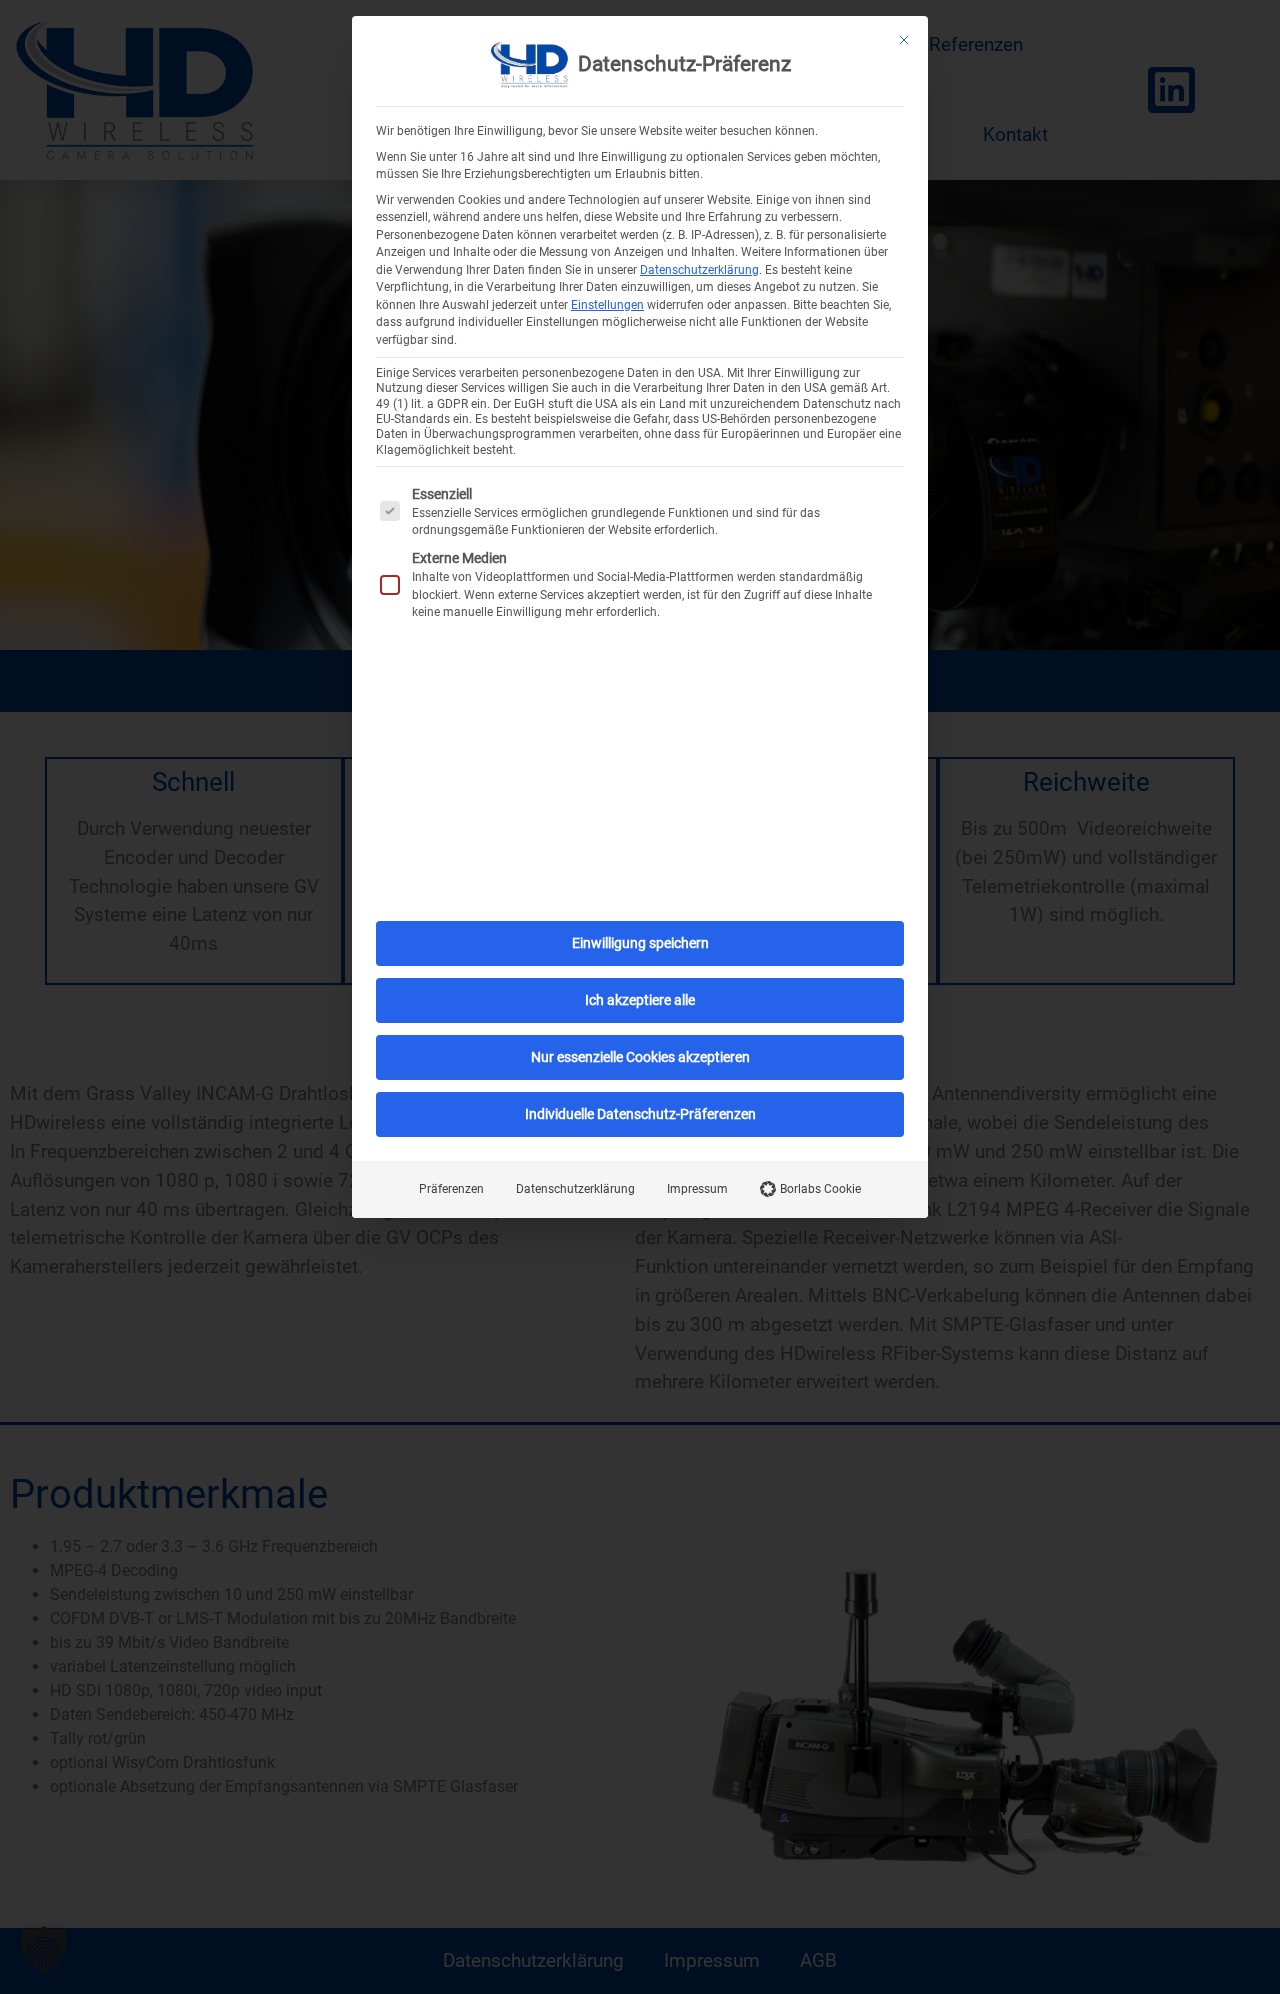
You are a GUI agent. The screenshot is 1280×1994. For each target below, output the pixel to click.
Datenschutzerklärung (699, 270)
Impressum (697, 1189)
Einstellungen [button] (607, 305)
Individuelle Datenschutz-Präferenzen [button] (640, 1114)
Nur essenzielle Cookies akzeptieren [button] (640, 1057)
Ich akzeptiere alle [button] (640, 1000)
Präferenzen (451, 1189)
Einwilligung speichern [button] (640, 943)
